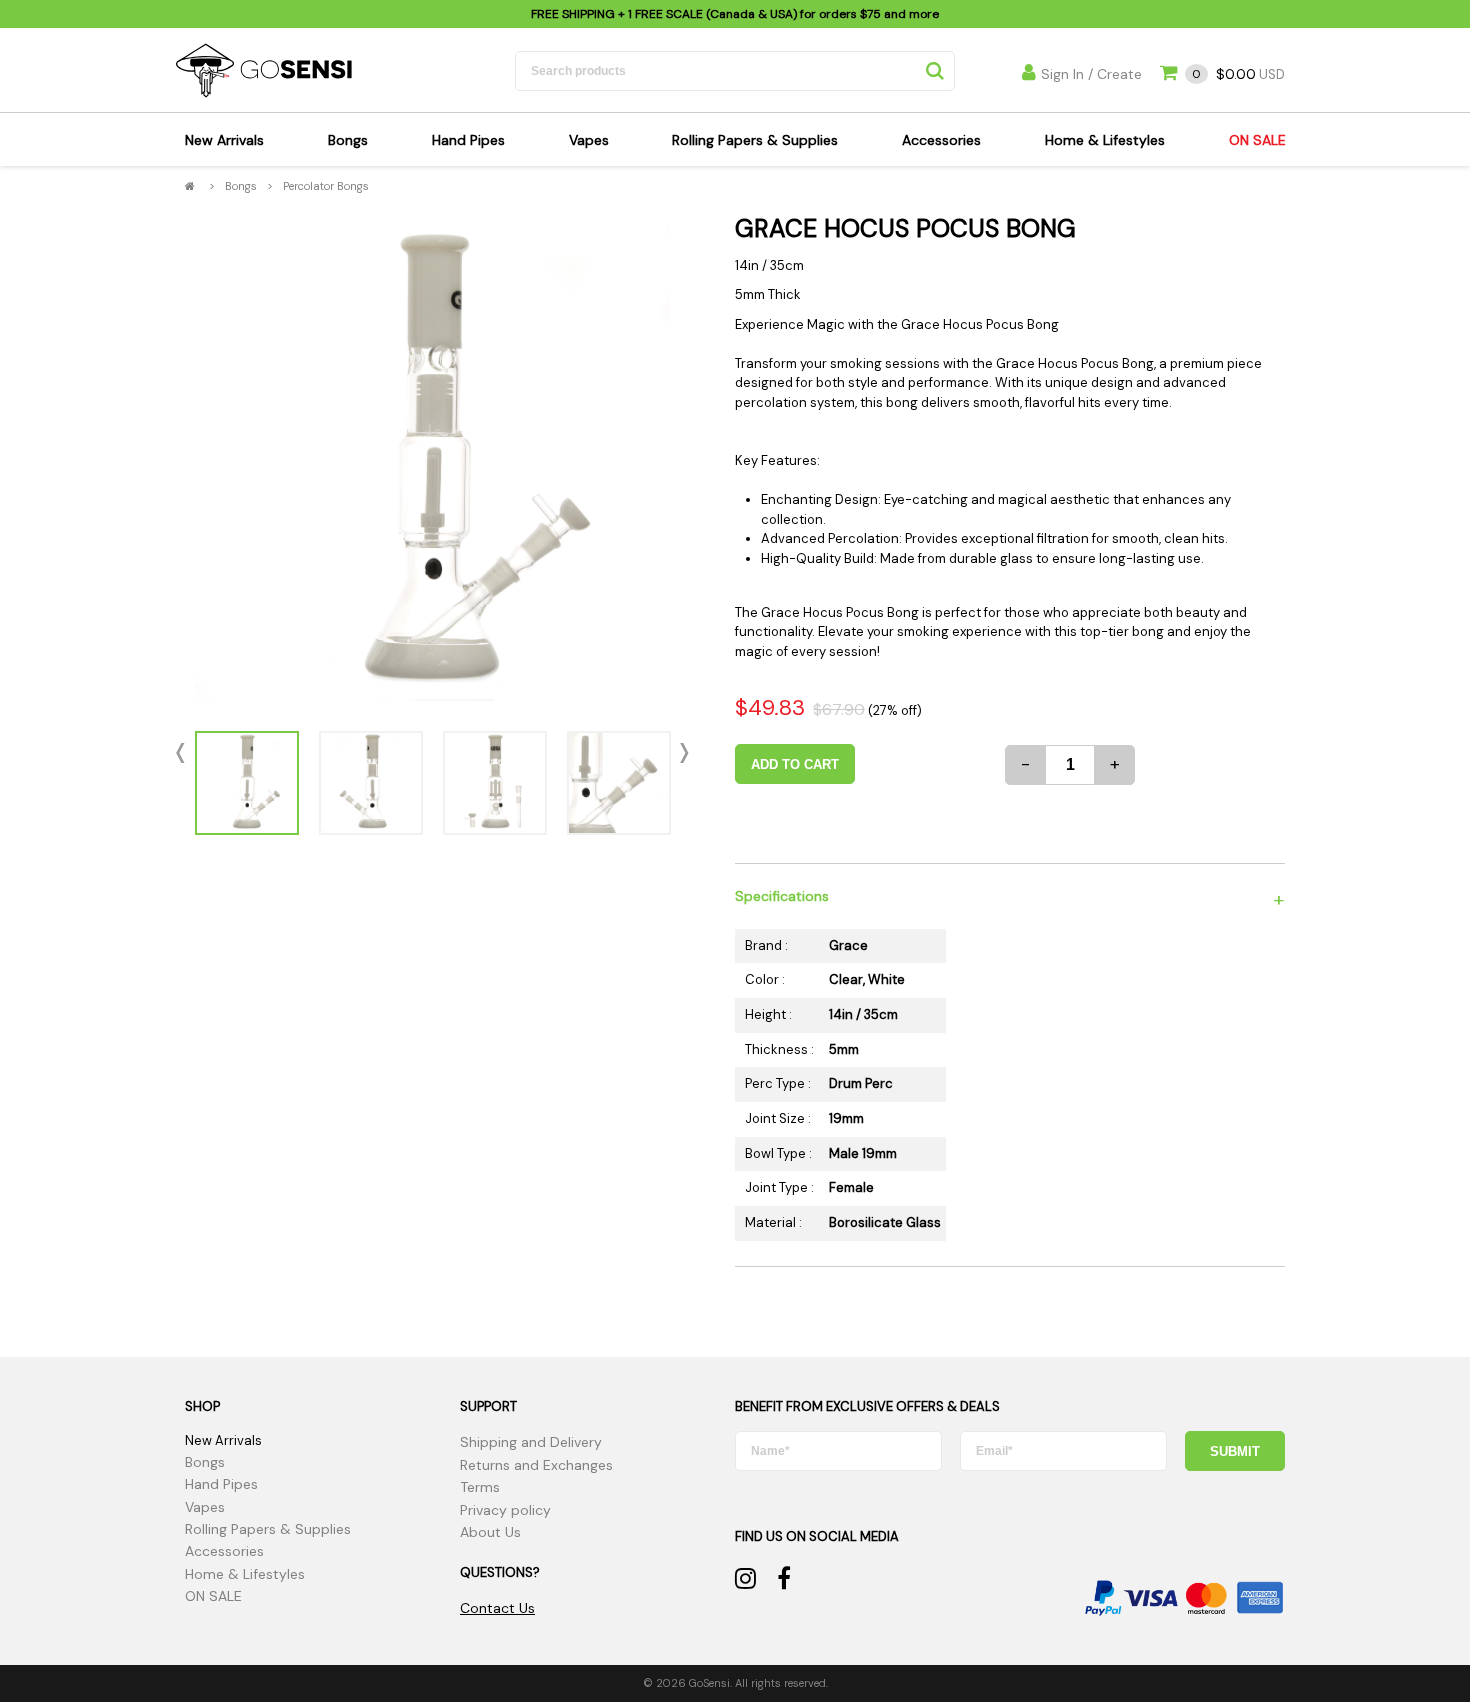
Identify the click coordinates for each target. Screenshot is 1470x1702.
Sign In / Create (1091, 74)
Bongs (348, 140)
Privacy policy (505, 1510)
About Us (490, 1532)
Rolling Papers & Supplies (755, 140)
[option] (432, 463)
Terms (480, 1487)
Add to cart (795, 764)
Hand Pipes (468, 140)
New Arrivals (224, 140)
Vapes (589, 140)
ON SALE (1257, 140)
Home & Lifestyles (1105, 140)
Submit (1235, 1451)
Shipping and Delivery (531, 1442)
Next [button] (680, 753)
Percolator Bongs (326, 186)
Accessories (941, 140)
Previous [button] (185, 753)
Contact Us (497, 1608)
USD (1238, 74)
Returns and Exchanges (536, 1465)
